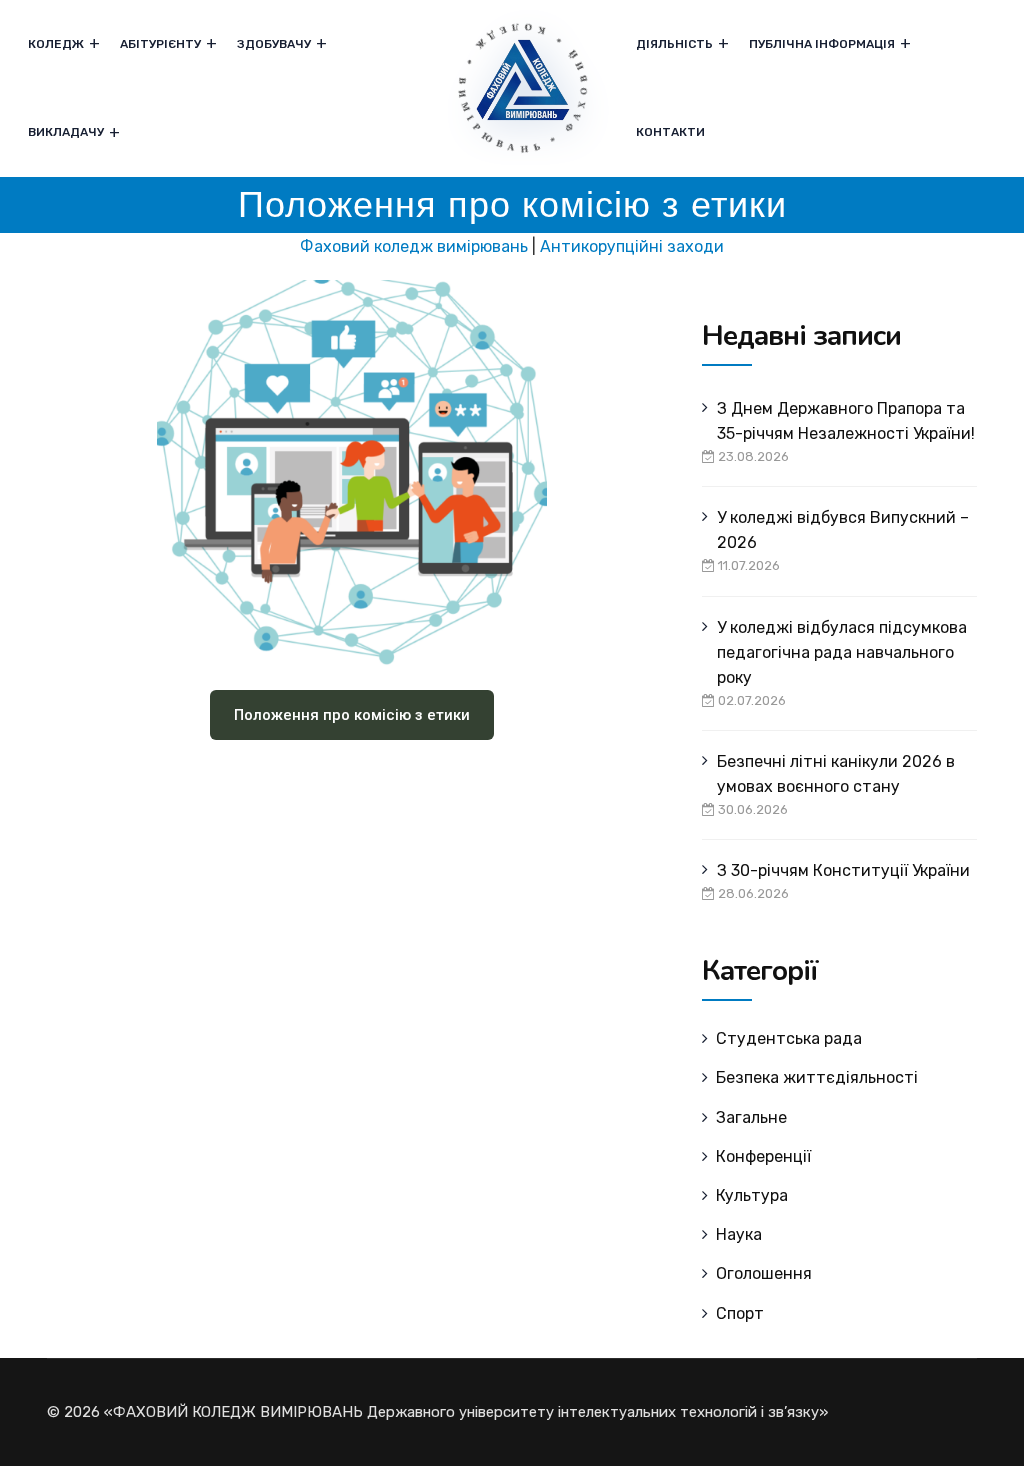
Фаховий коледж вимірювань (414, 246)
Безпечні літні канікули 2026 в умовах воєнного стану (836, 774)
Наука (739, 1234)
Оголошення (764, 1273)
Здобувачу (274, 44)
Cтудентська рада (789, 1038)
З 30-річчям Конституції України (843, 870)
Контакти (670, 132)
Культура (752, 1195)
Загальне (751, 1117)
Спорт (740, 1313)
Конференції (763, 1156)
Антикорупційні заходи (632, 246)
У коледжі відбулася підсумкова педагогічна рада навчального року (842, 652)
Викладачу (66, 132)
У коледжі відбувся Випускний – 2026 (843, 530)
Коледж (56, 44)
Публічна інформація (822, 44)
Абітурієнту (160, 44)
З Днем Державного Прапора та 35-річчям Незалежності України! (846, 421)
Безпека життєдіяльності (817, 1077)
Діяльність (674, 44)
